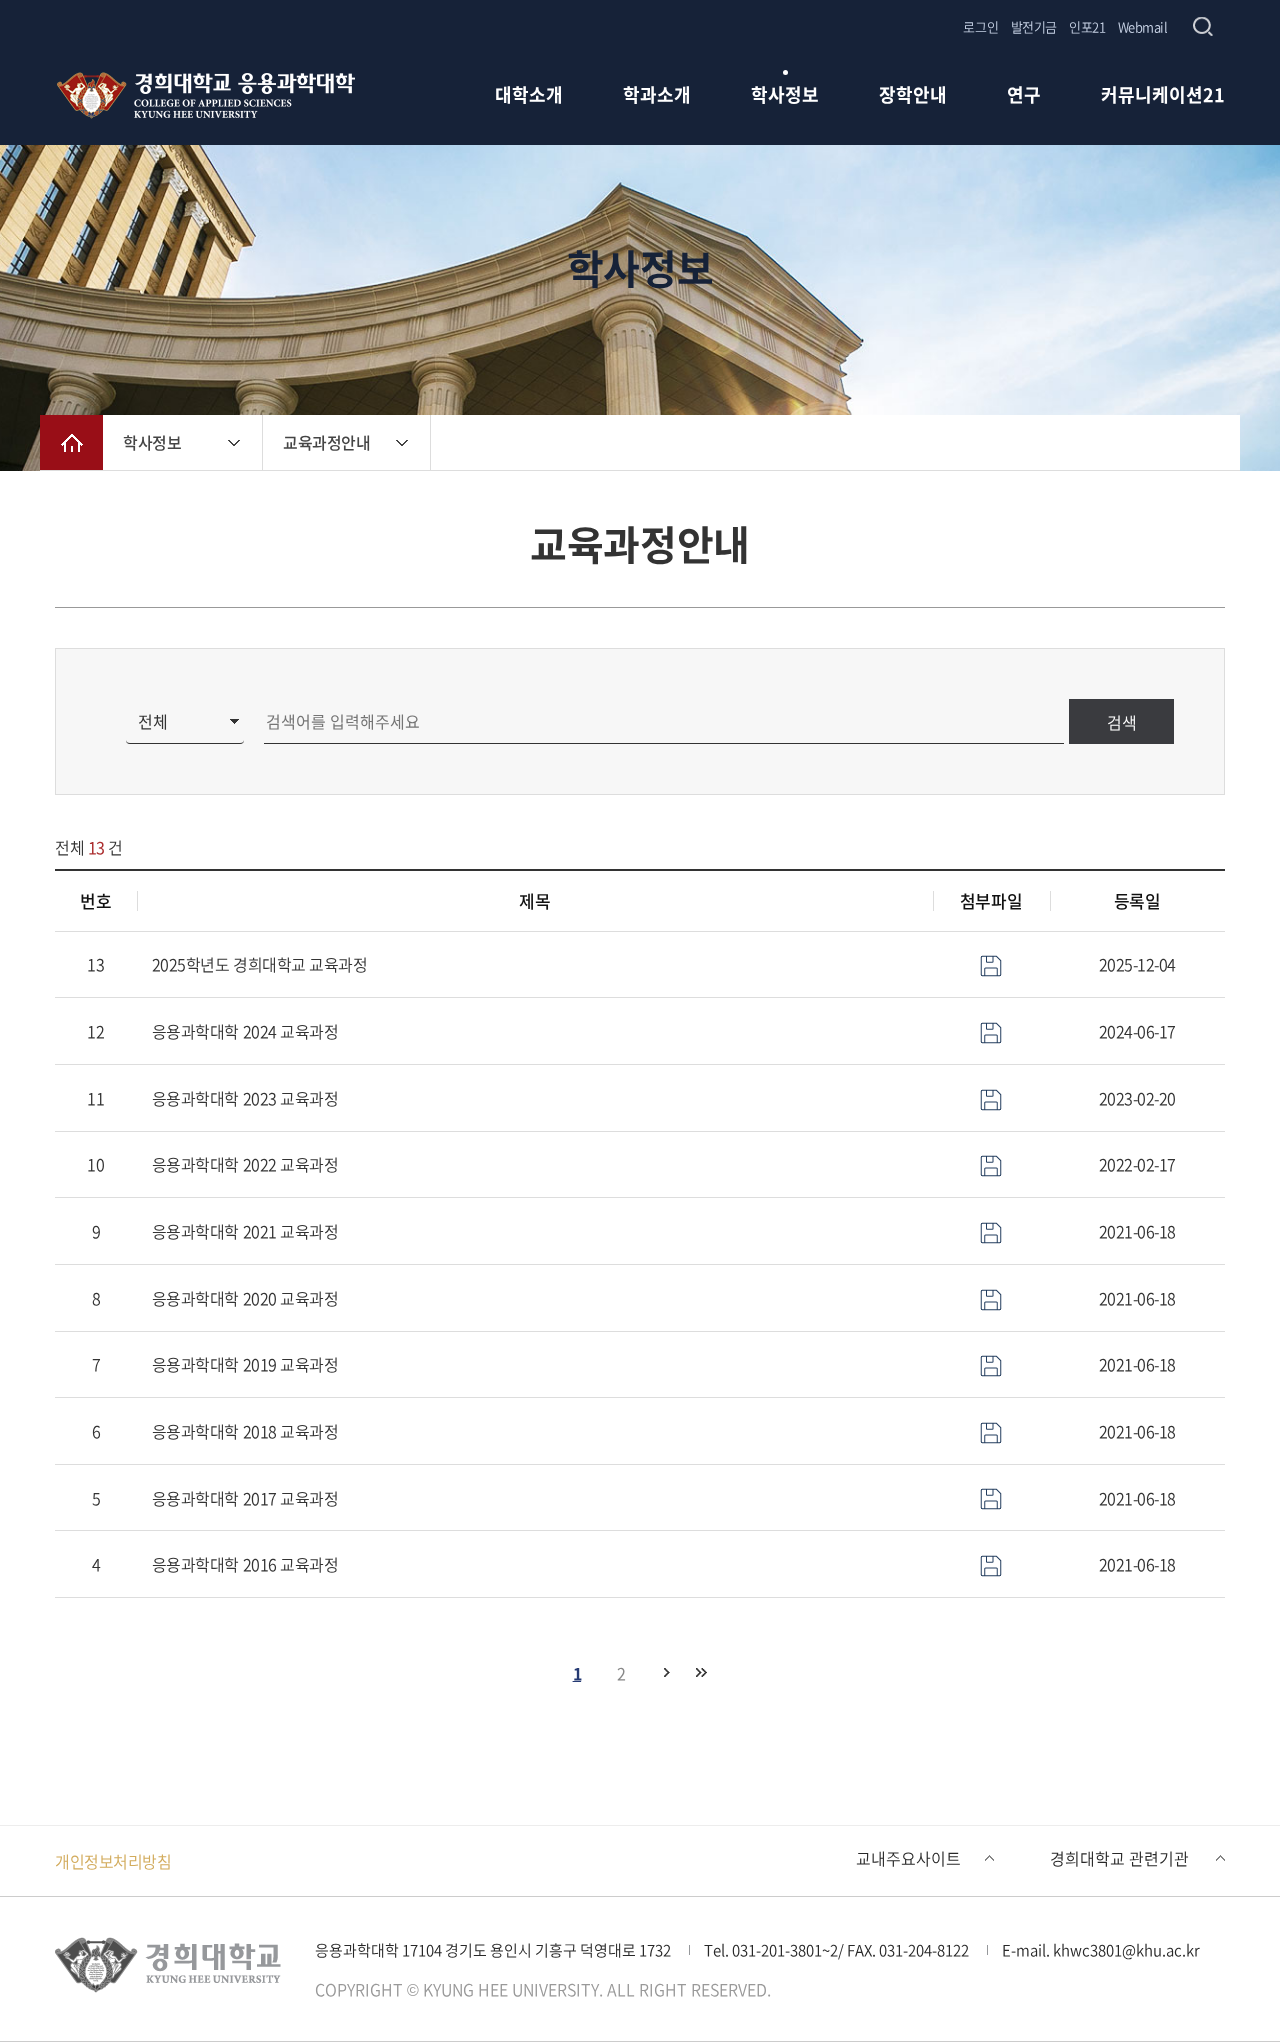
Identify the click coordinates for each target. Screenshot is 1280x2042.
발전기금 (1034, 26)
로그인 (980, 26)
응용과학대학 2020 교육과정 (245, 1298)
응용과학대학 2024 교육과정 (245, 1031)
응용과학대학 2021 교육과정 (245, 1231)
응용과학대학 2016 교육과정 (245, 1564)
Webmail (1143, 26)
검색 (1122, 722)
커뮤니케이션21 (1163, 96)
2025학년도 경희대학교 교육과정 (259, 964)
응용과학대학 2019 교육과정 (245, 1364)
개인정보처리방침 (113, 1861)
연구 (1024, 96)
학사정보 (785, 96)
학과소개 (657, 96)
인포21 (1087, 26)
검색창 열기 (1202, 27)
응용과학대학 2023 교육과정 (245, 1098)
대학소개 (529, 96)
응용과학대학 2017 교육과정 (245, 1498)
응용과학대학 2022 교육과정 (245, 1164)
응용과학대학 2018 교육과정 (245, 1431)
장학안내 (913, 96)
